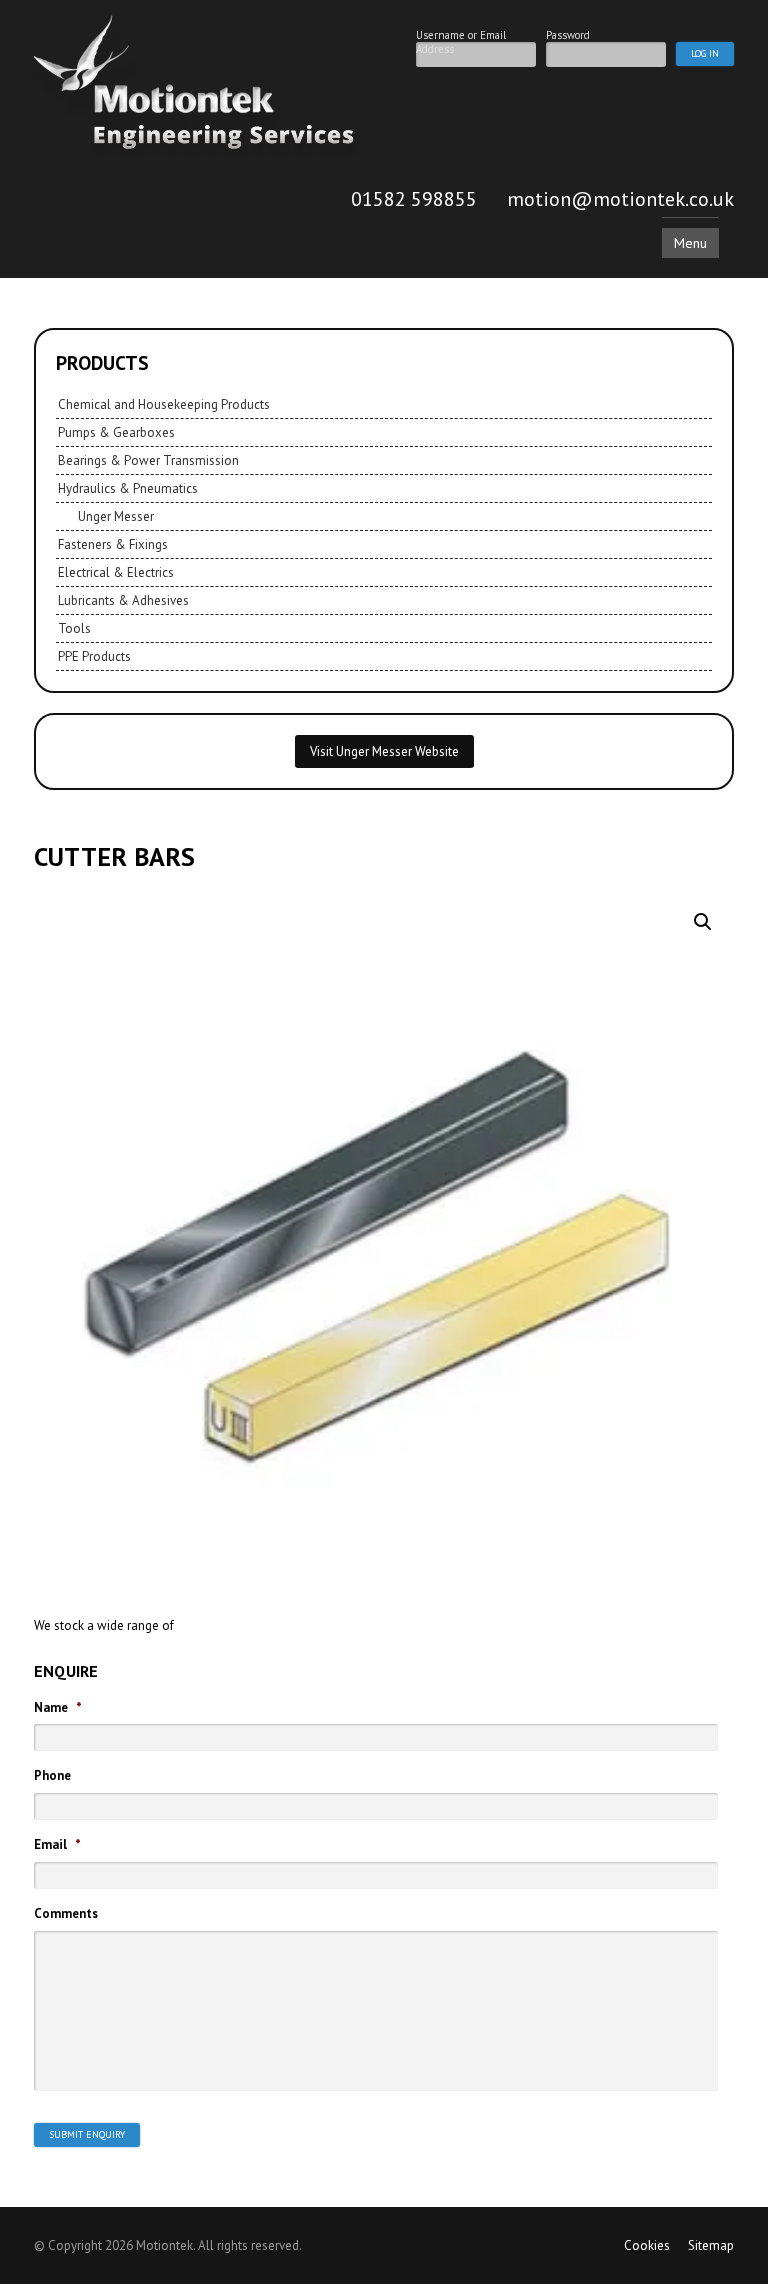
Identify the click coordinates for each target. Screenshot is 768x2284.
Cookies (647, 2245)
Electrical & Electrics (116, 572)
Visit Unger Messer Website (384, 751)
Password (568, 33)
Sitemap (711, 2245)
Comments (66, 1914)
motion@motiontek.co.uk (620, 199)
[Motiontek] (197, 157)
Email (57, 1845)
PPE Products (94, 656)
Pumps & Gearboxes (116, 432)
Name (58, 1708)
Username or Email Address (461, 33)
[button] (703, 922)
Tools (74, 628)
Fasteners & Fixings (113, 544)
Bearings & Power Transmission (148, 460)
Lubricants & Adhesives (123, 600)
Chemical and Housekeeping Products (164, 404)
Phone (52, 1776)
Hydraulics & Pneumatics (128, 488)
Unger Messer (116, 516)
